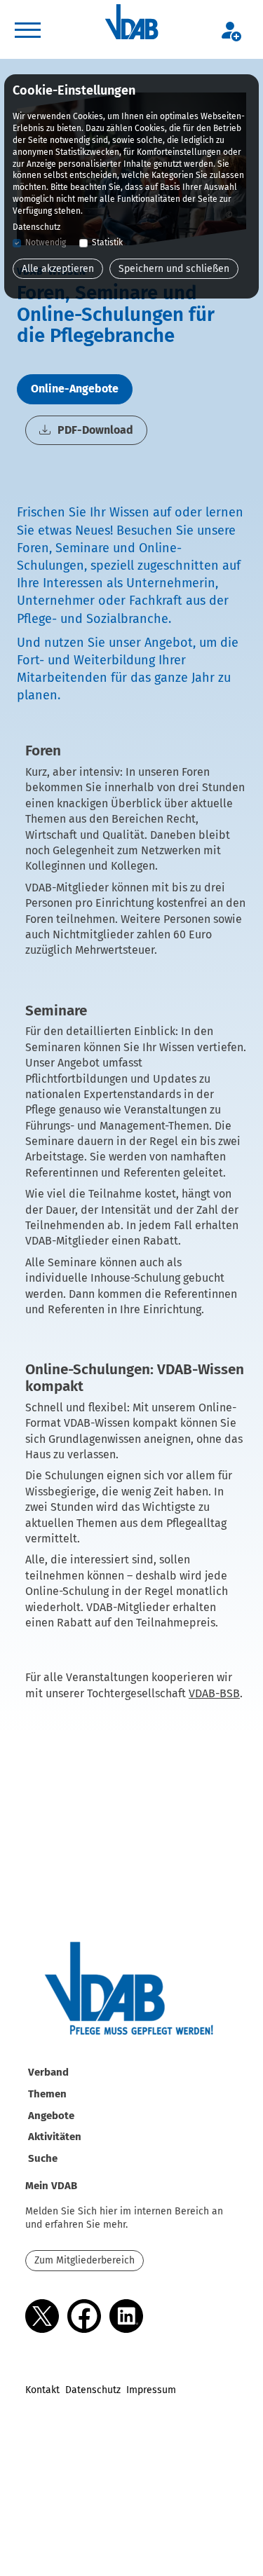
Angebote (51, 2116)
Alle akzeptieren (58, 269)
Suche (43, 2158)
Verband (48, 2072)
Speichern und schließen (174, 269)
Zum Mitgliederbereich (85, 2260)
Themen (47, 2094)
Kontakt (42, 2390)
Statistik (107, 242)
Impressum (151, 2390)
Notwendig (46, 242)
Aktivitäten (55, 2137)
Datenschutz (93, 2390)
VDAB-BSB (214, 1693)
